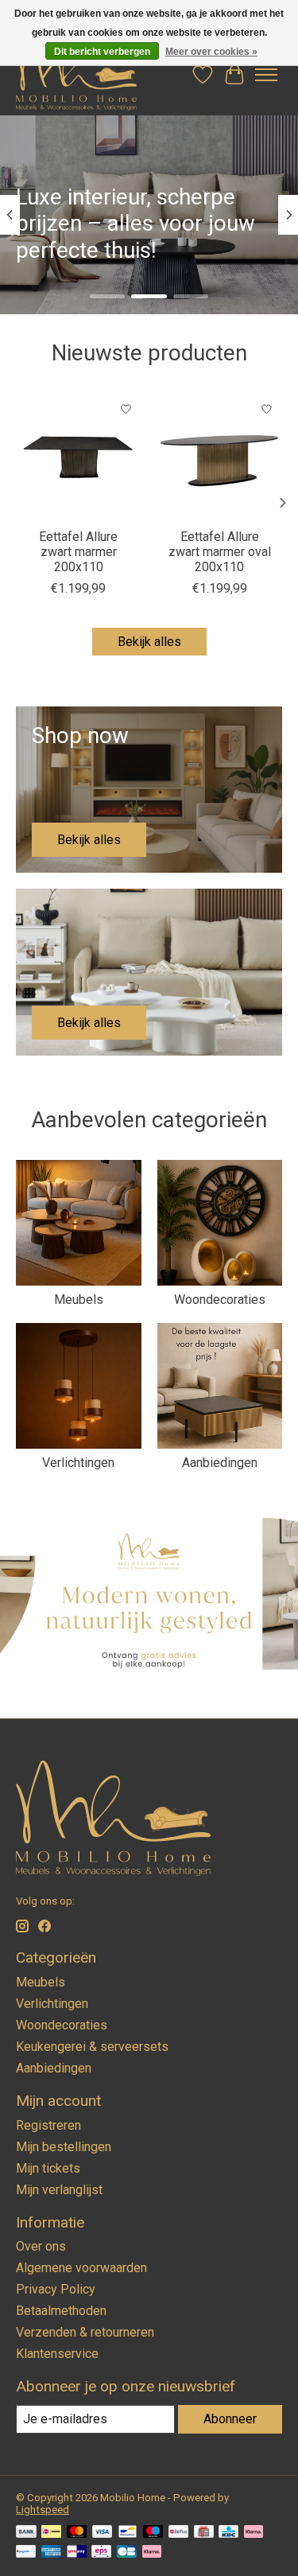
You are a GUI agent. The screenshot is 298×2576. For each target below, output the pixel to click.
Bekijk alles (149, 642)
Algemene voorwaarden (81, 2268)
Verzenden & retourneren (85, 2332)
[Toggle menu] (266, 75)
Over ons (41, 2246)
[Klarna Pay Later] (152, 2553)
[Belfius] (178, 2533)
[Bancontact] (128, 2533)
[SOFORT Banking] (253, 2533)
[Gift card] (204, 2533)
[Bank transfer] (26, 2533)
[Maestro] (153, 2533)
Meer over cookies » (211, 52)
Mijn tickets (48, 2168)
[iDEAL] (51, 2533)
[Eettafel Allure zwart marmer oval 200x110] (220, 457)
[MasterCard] (77, 2533)
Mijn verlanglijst (59, 2190)
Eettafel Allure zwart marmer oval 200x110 (220, 551)
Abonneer (230, 2419)
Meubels (79, 1300)
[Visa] (103, 2533)
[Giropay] (77, 2553)
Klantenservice (57, 2354)
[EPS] (101, 2553)
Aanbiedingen (220, 1463)
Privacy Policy (56, 2289)
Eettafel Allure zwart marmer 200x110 (78, 551)
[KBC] (228, 2533)
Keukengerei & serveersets (92, 2047)
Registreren (48, 2125)
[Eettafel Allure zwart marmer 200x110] (79, 457)
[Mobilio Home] (76, 75)
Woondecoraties (220, 1300)
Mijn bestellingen (64, 2147)
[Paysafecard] (26, 2553)
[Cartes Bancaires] (127, 2553)
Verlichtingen (78, 1463)
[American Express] (52, 2553)
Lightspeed (43, 2510)
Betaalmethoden (61, 2311)
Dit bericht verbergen (102, 52)
